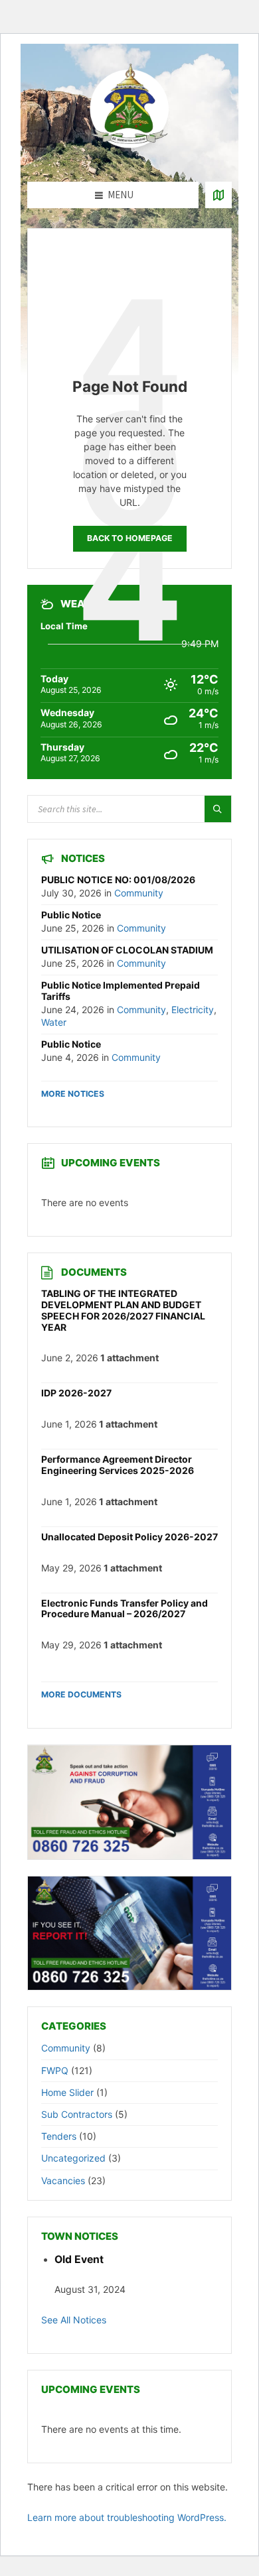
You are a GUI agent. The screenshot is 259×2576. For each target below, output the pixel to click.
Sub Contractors (77, 2114)
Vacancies (63, 2180)
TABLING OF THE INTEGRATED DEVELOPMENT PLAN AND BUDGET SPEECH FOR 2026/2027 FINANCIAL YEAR (123, 1310)
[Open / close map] (218, 195)
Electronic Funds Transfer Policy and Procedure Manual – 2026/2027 (125, 1609)
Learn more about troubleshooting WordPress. (127, 2517)
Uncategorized (73, 2158)
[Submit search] (218, 809)
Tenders (59, 2136)
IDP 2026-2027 (76, 1393)
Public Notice (71, 915)
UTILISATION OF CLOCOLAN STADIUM (127, 950)
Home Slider (67, 2092)
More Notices (73, 1094)
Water (54, 1022)
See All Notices (74, 2320)
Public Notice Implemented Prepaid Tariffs (121, 991)
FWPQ (55, 2070)
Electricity (193, 1010)
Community (139, 893)
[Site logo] (129, 156)
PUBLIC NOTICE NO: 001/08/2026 (118, 880)
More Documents (81, 1694)
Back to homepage (130, 538)
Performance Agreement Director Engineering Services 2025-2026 (118, 1465)
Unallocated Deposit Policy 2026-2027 (129, 1537)
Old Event (79, 2259)
